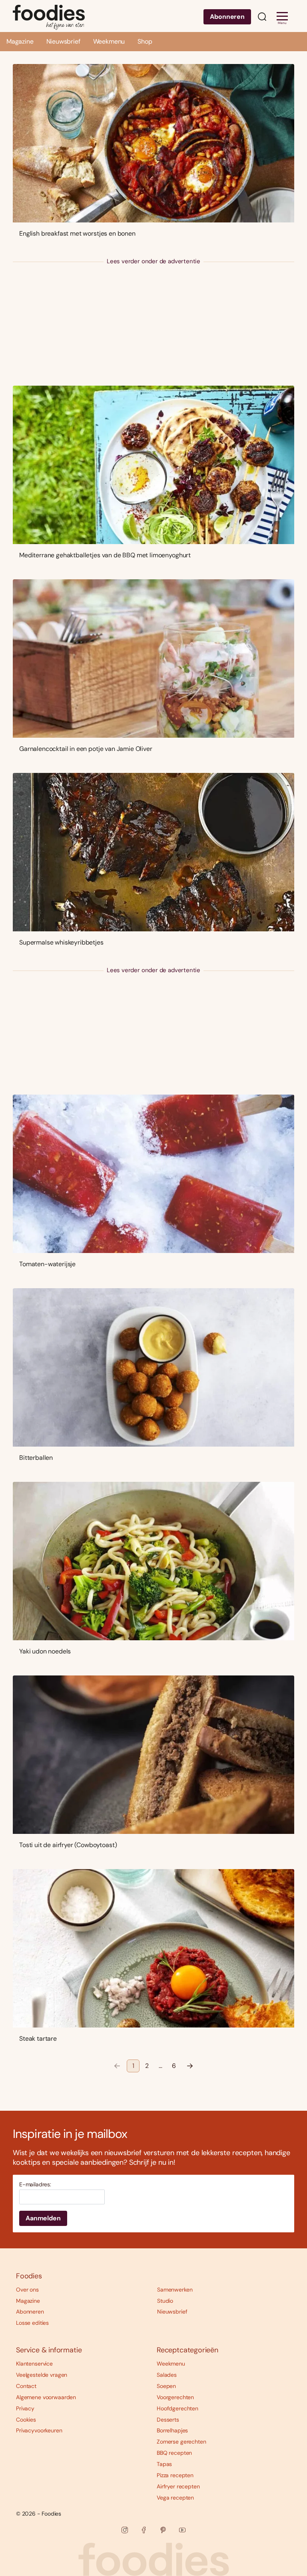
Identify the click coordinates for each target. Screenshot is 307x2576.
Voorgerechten (175, 2397)
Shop (145, 41)
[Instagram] (125, 2530)
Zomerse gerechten (181, 2442)
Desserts (168, 2420)
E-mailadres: (35, 2185)
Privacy (25, 2408)
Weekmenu (109, 41)
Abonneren (227, 17)
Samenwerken (175, 2290)
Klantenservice (34, 2364)
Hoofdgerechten (177, 2408)
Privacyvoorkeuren (39, 2430)
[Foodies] (49, 16)
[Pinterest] (163, 2530)
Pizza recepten (175, 2475)
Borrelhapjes (172, 2430)
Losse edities (32, 2323)
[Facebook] (144, 2530)
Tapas (164, 2464)
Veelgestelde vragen (42, 2375)
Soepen (166, 2386)
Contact (26, 2386)
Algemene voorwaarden (46, 2397)
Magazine (20, 41)
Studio (165, 2301)
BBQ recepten (174, 2453)
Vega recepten (175, 2498)
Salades (167, 2375)
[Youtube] (182, 2530)
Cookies (26, 2420)
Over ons (27, 2290)
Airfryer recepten (178, 2486)
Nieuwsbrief (63, 41)
